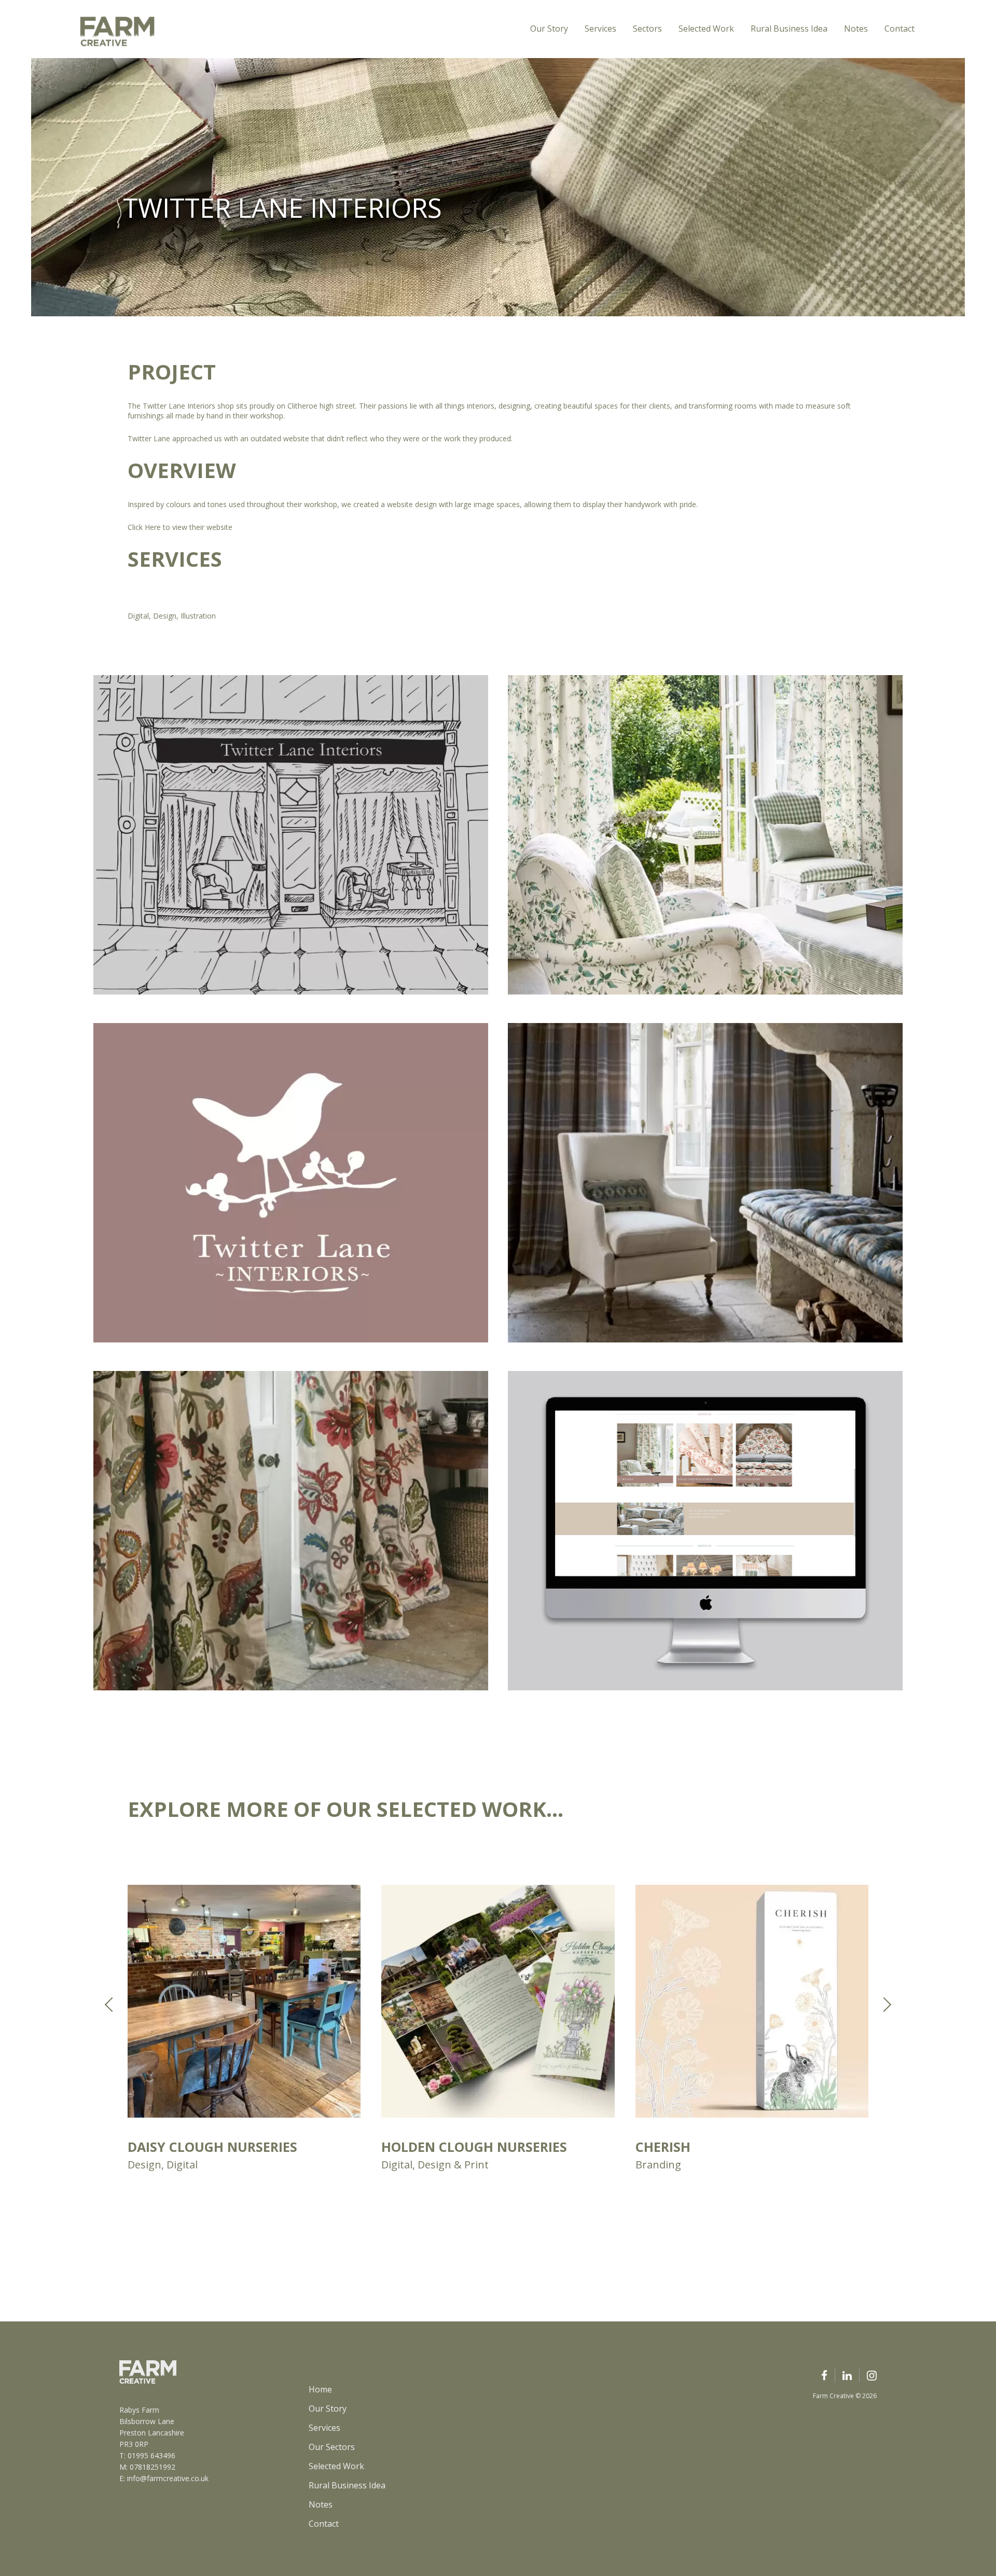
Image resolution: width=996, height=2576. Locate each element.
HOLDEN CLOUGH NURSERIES (474, 2147)
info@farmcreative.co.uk (168, 2478)
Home (320, 2389)
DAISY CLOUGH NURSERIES (212, 2147)
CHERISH (663, 2147)
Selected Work (706, 29)
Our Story (549, 29)
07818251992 (153, 2467)
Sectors (647, 29)
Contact (900, 29)
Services (600, 29)
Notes (856, 29)
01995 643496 (151, 2455)
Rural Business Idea (789, 29)
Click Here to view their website (181, 527)
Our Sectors (332, 2447)
